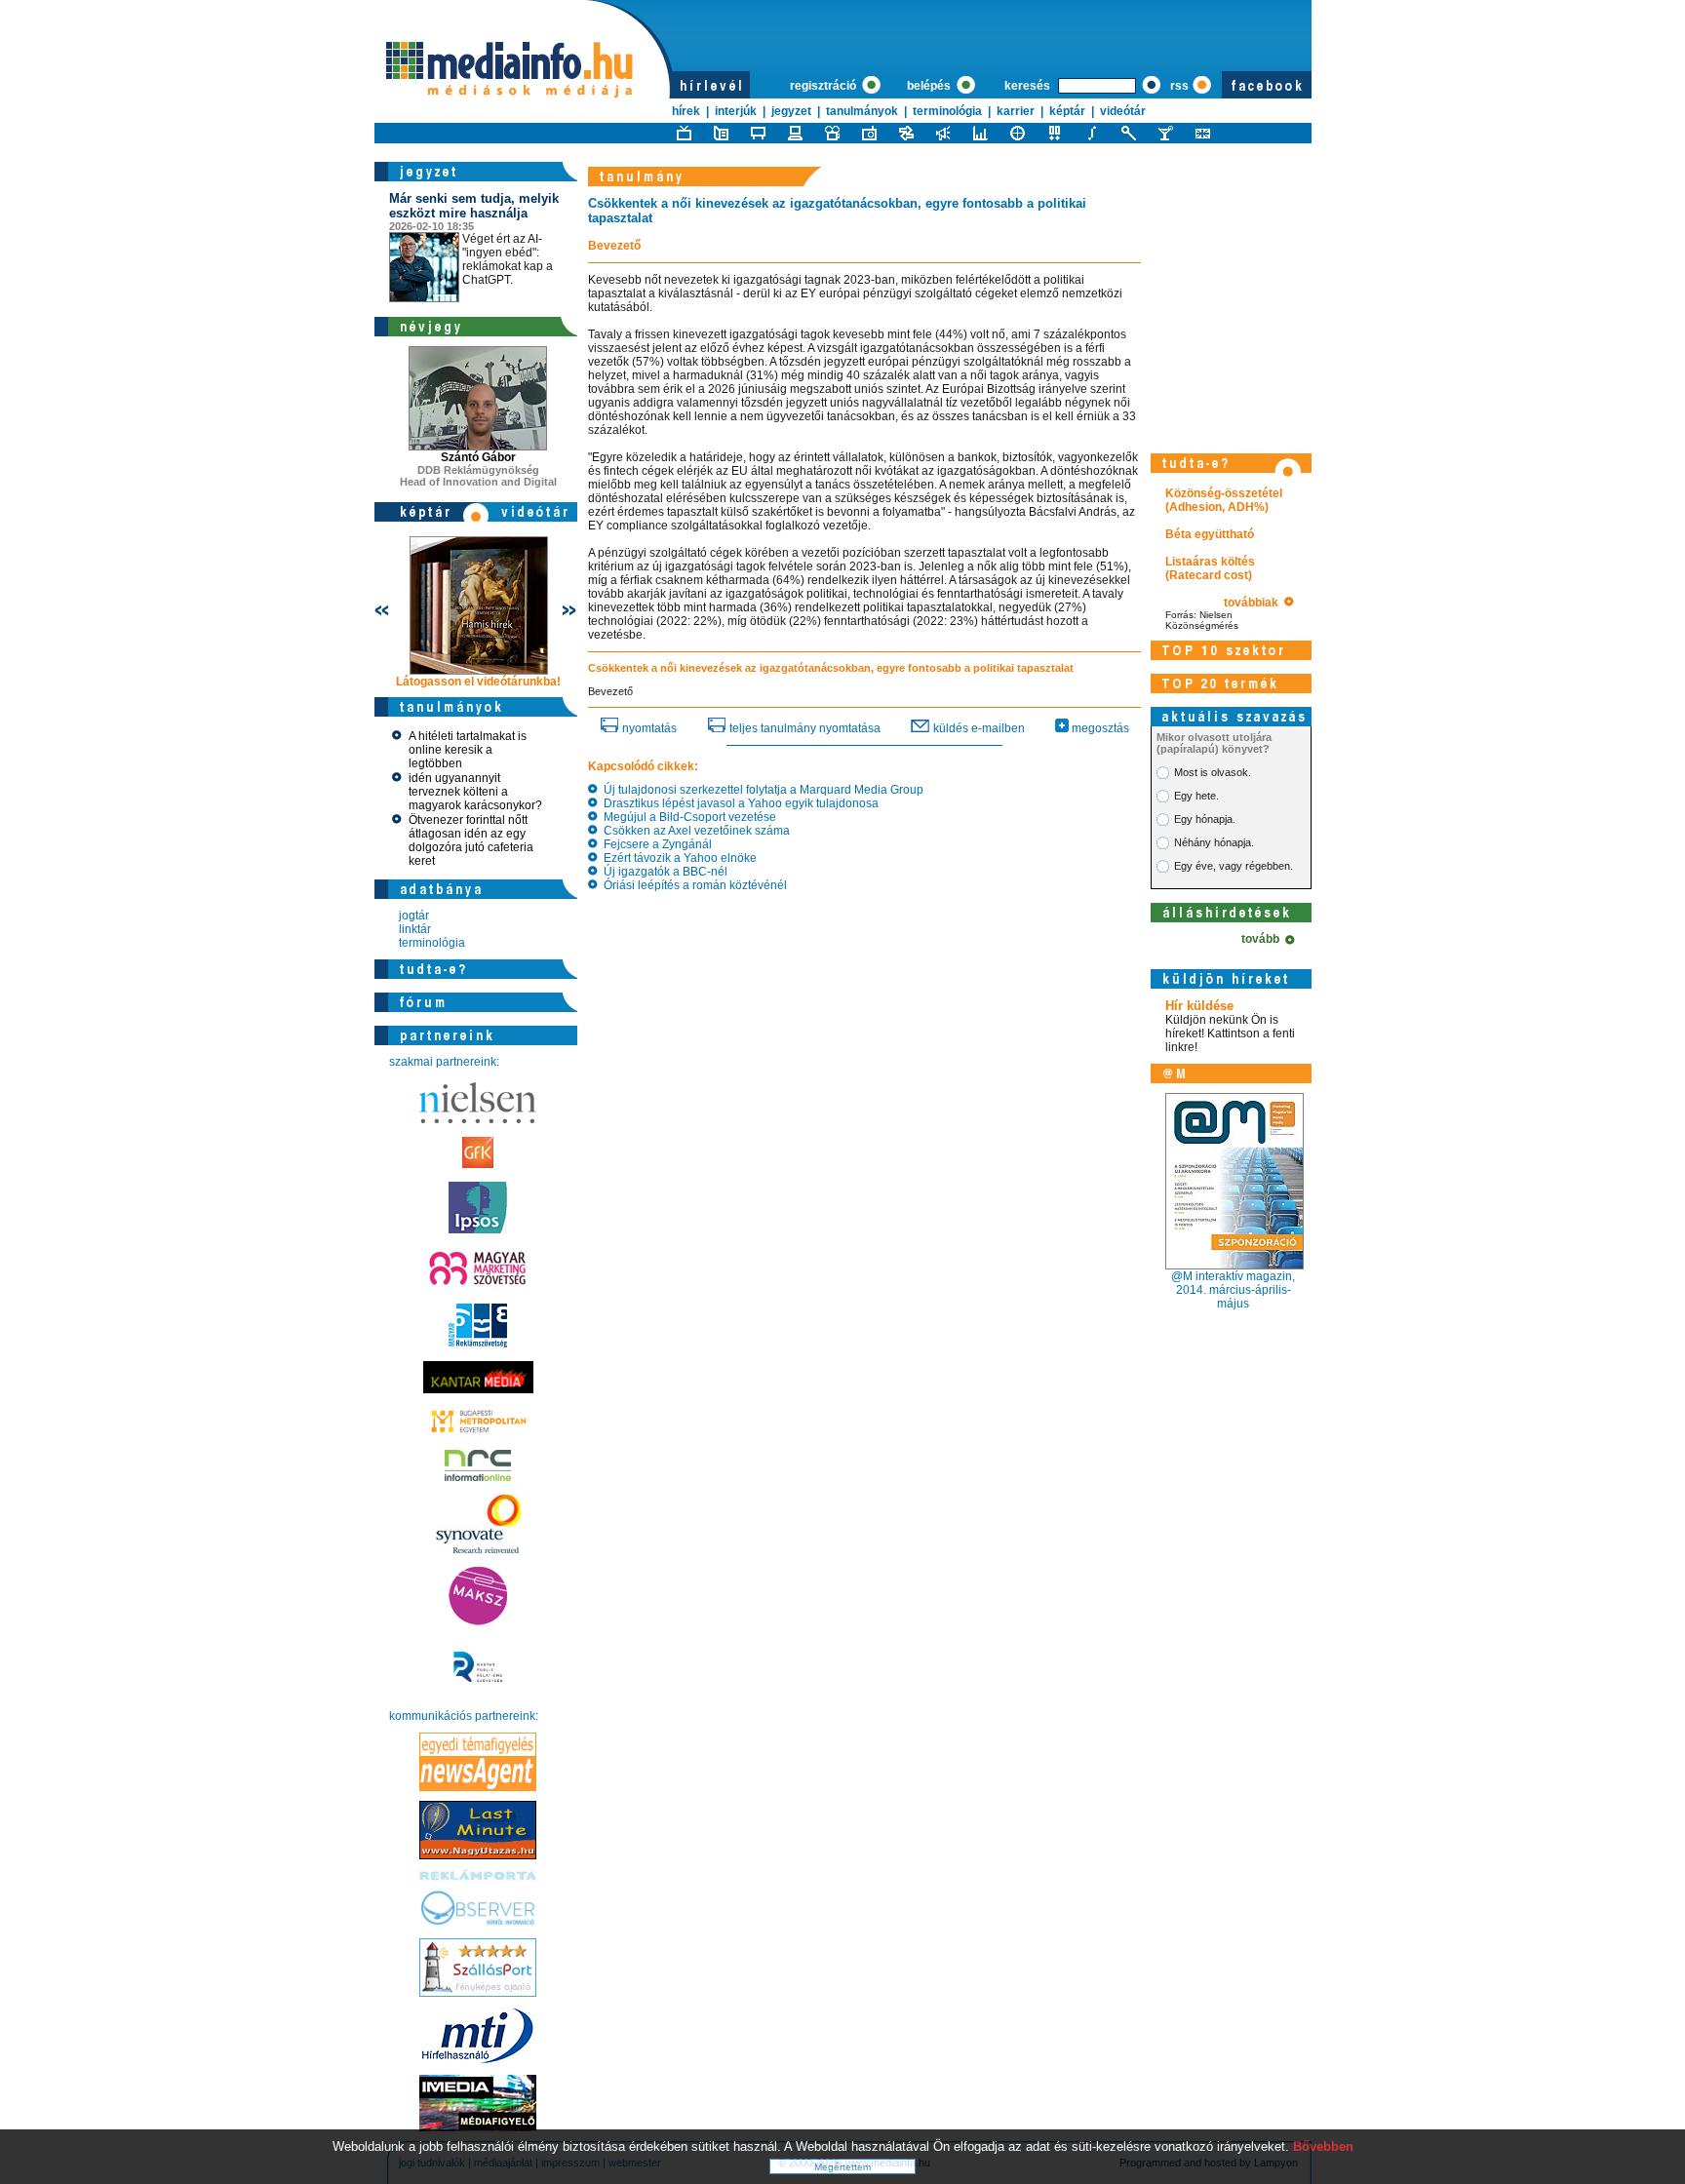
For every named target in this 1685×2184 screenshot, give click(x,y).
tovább (1263, 939)
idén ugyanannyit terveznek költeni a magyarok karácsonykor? (475, 792)
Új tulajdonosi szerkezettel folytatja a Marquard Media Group (761, 790)
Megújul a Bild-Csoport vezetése (687, 817)
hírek (686, 111)
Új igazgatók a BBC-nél (663, 872)
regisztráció (824, 86)
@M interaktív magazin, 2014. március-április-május (1233, 1290)
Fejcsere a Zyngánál (655, 844)
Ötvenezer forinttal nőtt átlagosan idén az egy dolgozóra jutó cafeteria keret (471, 840)
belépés (930, 86)
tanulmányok (862, 111)
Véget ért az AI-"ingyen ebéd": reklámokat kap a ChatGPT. (474, 239)
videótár (1123, 111)
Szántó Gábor (478, 457)
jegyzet (791, 111)
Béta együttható (1210, 534)
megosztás (1099, 728)
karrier (1016, 111)
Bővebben (1323, 2146)
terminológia (947, 111)
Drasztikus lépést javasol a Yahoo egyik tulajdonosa (738, 803)
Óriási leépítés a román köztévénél (692, 885)
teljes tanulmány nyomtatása (803, 728)
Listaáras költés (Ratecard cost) (1210, 568)
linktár (415, 929)
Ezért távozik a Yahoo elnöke (677, 858)
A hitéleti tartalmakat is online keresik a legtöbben (468, 750)
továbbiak (1254, 603)
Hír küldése (1199, 1006)
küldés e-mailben (978, 728)
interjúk (736, 111)
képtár (1067, 111)
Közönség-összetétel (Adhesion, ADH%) (1224, 500)
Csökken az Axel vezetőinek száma (694, 831)
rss (1179, 86)
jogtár (414, 916)
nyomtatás (648, 728)
